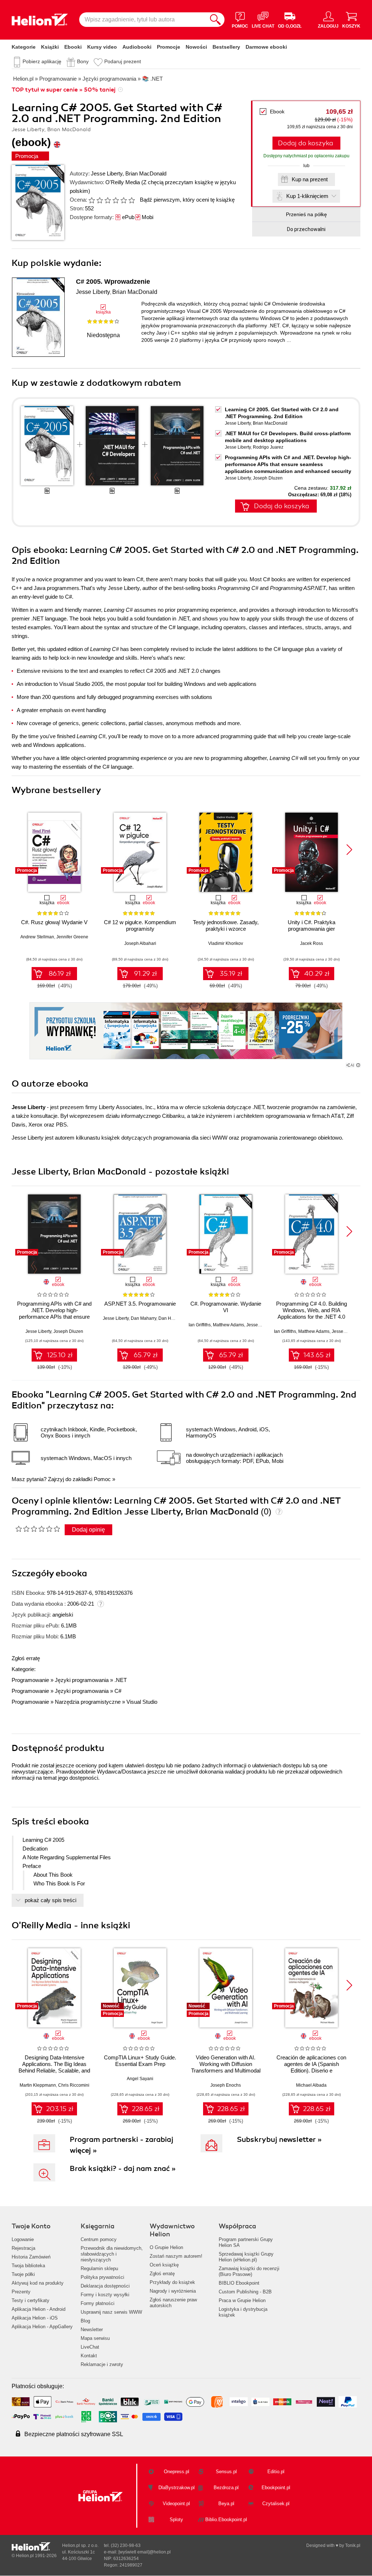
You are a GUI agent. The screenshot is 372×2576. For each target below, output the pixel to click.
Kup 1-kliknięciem (307, 196)
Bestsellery (226, 47)
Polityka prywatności (102, 2277)
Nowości (196, 47)
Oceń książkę (164, 2265)
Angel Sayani (140, 2079)
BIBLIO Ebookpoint (239, 2283)
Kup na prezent (310, 179)
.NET (121, 1680)
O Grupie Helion (166, 2247)
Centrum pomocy (99, 2239)
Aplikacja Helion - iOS (35, 2318)
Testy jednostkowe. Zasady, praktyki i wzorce (226, 925)
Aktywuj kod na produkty (38, 2283)
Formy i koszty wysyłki (105, 2295)
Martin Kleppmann (38, 2085)
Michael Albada (311, 2085)
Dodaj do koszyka (306, 143)
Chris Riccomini (74, 2085)
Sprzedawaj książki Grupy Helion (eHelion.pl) (246, 2257)
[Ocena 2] (100, 200)
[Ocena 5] (124, 200)
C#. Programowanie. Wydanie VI (226, 1307)
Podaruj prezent (123, 61)
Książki (50, 47)
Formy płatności (98, 2303)
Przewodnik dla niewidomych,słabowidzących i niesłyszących (112, 2254)
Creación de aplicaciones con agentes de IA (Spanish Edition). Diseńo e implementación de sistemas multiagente (311, 2070)
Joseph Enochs (226, 2085)
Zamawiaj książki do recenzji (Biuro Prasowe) (249, 2271)
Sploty (176, 2520)
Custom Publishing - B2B (245, 2292)
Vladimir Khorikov (226, 943)
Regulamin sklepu (99, 2268)
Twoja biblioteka (28, 2266)
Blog (85, 2321)
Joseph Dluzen (268, 478)
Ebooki (73, 47)
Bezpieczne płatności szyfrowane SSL (74, 2434)
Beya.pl (226, 2504)
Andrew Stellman (37, 937)
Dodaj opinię (88, 1530)
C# (118, 1691)
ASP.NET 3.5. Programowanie (140, 1304)
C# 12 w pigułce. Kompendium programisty (140, 925)
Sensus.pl (226, 2472)
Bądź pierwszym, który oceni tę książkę (187, 200)
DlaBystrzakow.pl (177, 2488)
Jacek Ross (312, 943)
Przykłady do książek (172, 2282)
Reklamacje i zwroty (102, 2364)
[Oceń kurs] (38, 1529)
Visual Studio (142, 1702)
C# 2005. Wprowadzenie (113, 282)
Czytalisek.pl (276, 2504)
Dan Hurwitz (171, 1318)
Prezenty (21, 2292)
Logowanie (23, 2239)
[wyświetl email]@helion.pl (145, 2552)
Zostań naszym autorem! (176, 2256)
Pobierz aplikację (42, 61)
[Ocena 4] (116, 200)
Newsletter (92, 2330)
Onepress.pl (177, 2472)
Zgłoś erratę (26, 1658)
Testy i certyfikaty (31, 2300)
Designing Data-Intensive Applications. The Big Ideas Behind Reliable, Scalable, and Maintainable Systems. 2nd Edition (54, 2070)
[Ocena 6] (132, 200)
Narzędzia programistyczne (88, 1702)
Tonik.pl (353, 2545)
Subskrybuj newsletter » (279, 2140)
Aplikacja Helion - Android (39, 2309)
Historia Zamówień (31, 2257)
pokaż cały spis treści (50, 1900)
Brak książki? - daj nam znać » (123, 2169)
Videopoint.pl (176, 2504)
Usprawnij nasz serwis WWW (111, 2312)
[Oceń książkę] (112, 200)
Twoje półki (23, 2274)
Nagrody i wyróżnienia (173, 2291)
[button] (349, 850)
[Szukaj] (215, 20)
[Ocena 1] (92, 200)
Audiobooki (137, 47)
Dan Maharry (143, 1318)
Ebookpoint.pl (276, 2488)
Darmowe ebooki (266, 47)
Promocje (169, 47)
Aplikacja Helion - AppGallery (42, 2327)
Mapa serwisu (95, 2338)
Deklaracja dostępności (105, 2286)
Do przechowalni (306, 229)
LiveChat (90, 2347)
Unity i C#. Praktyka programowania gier (312, 925)
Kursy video (102, 47)
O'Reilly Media (123, 182)
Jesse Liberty (107, 173)
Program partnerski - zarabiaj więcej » (122, 2145)
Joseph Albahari (140, 943)
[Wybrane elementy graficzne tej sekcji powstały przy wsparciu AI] (358, 1065)
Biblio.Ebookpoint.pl (226, 2520)
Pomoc (102, 1479)
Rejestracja (23, 2248)
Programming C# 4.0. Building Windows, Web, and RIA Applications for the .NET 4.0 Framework (312, 1313)
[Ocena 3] (108, 200)
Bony (83, 61)
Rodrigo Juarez (268, 447)
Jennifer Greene (72, 937)
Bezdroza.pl (226, 2488)
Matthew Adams (229, 1325)
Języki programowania (82, 1680)
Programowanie (30, 1680)
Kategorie (24, 47)
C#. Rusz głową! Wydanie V (54, 922)
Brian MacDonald (146, 173)
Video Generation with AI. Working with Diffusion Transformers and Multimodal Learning (226, 2067)
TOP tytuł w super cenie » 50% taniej (64, 90)
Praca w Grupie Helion (242, 2300)
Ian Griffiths (200, 1325)
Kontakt (89, 2356)
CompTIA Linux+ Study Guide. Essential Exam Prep (140, 2061)
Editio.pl (276, 2472)
